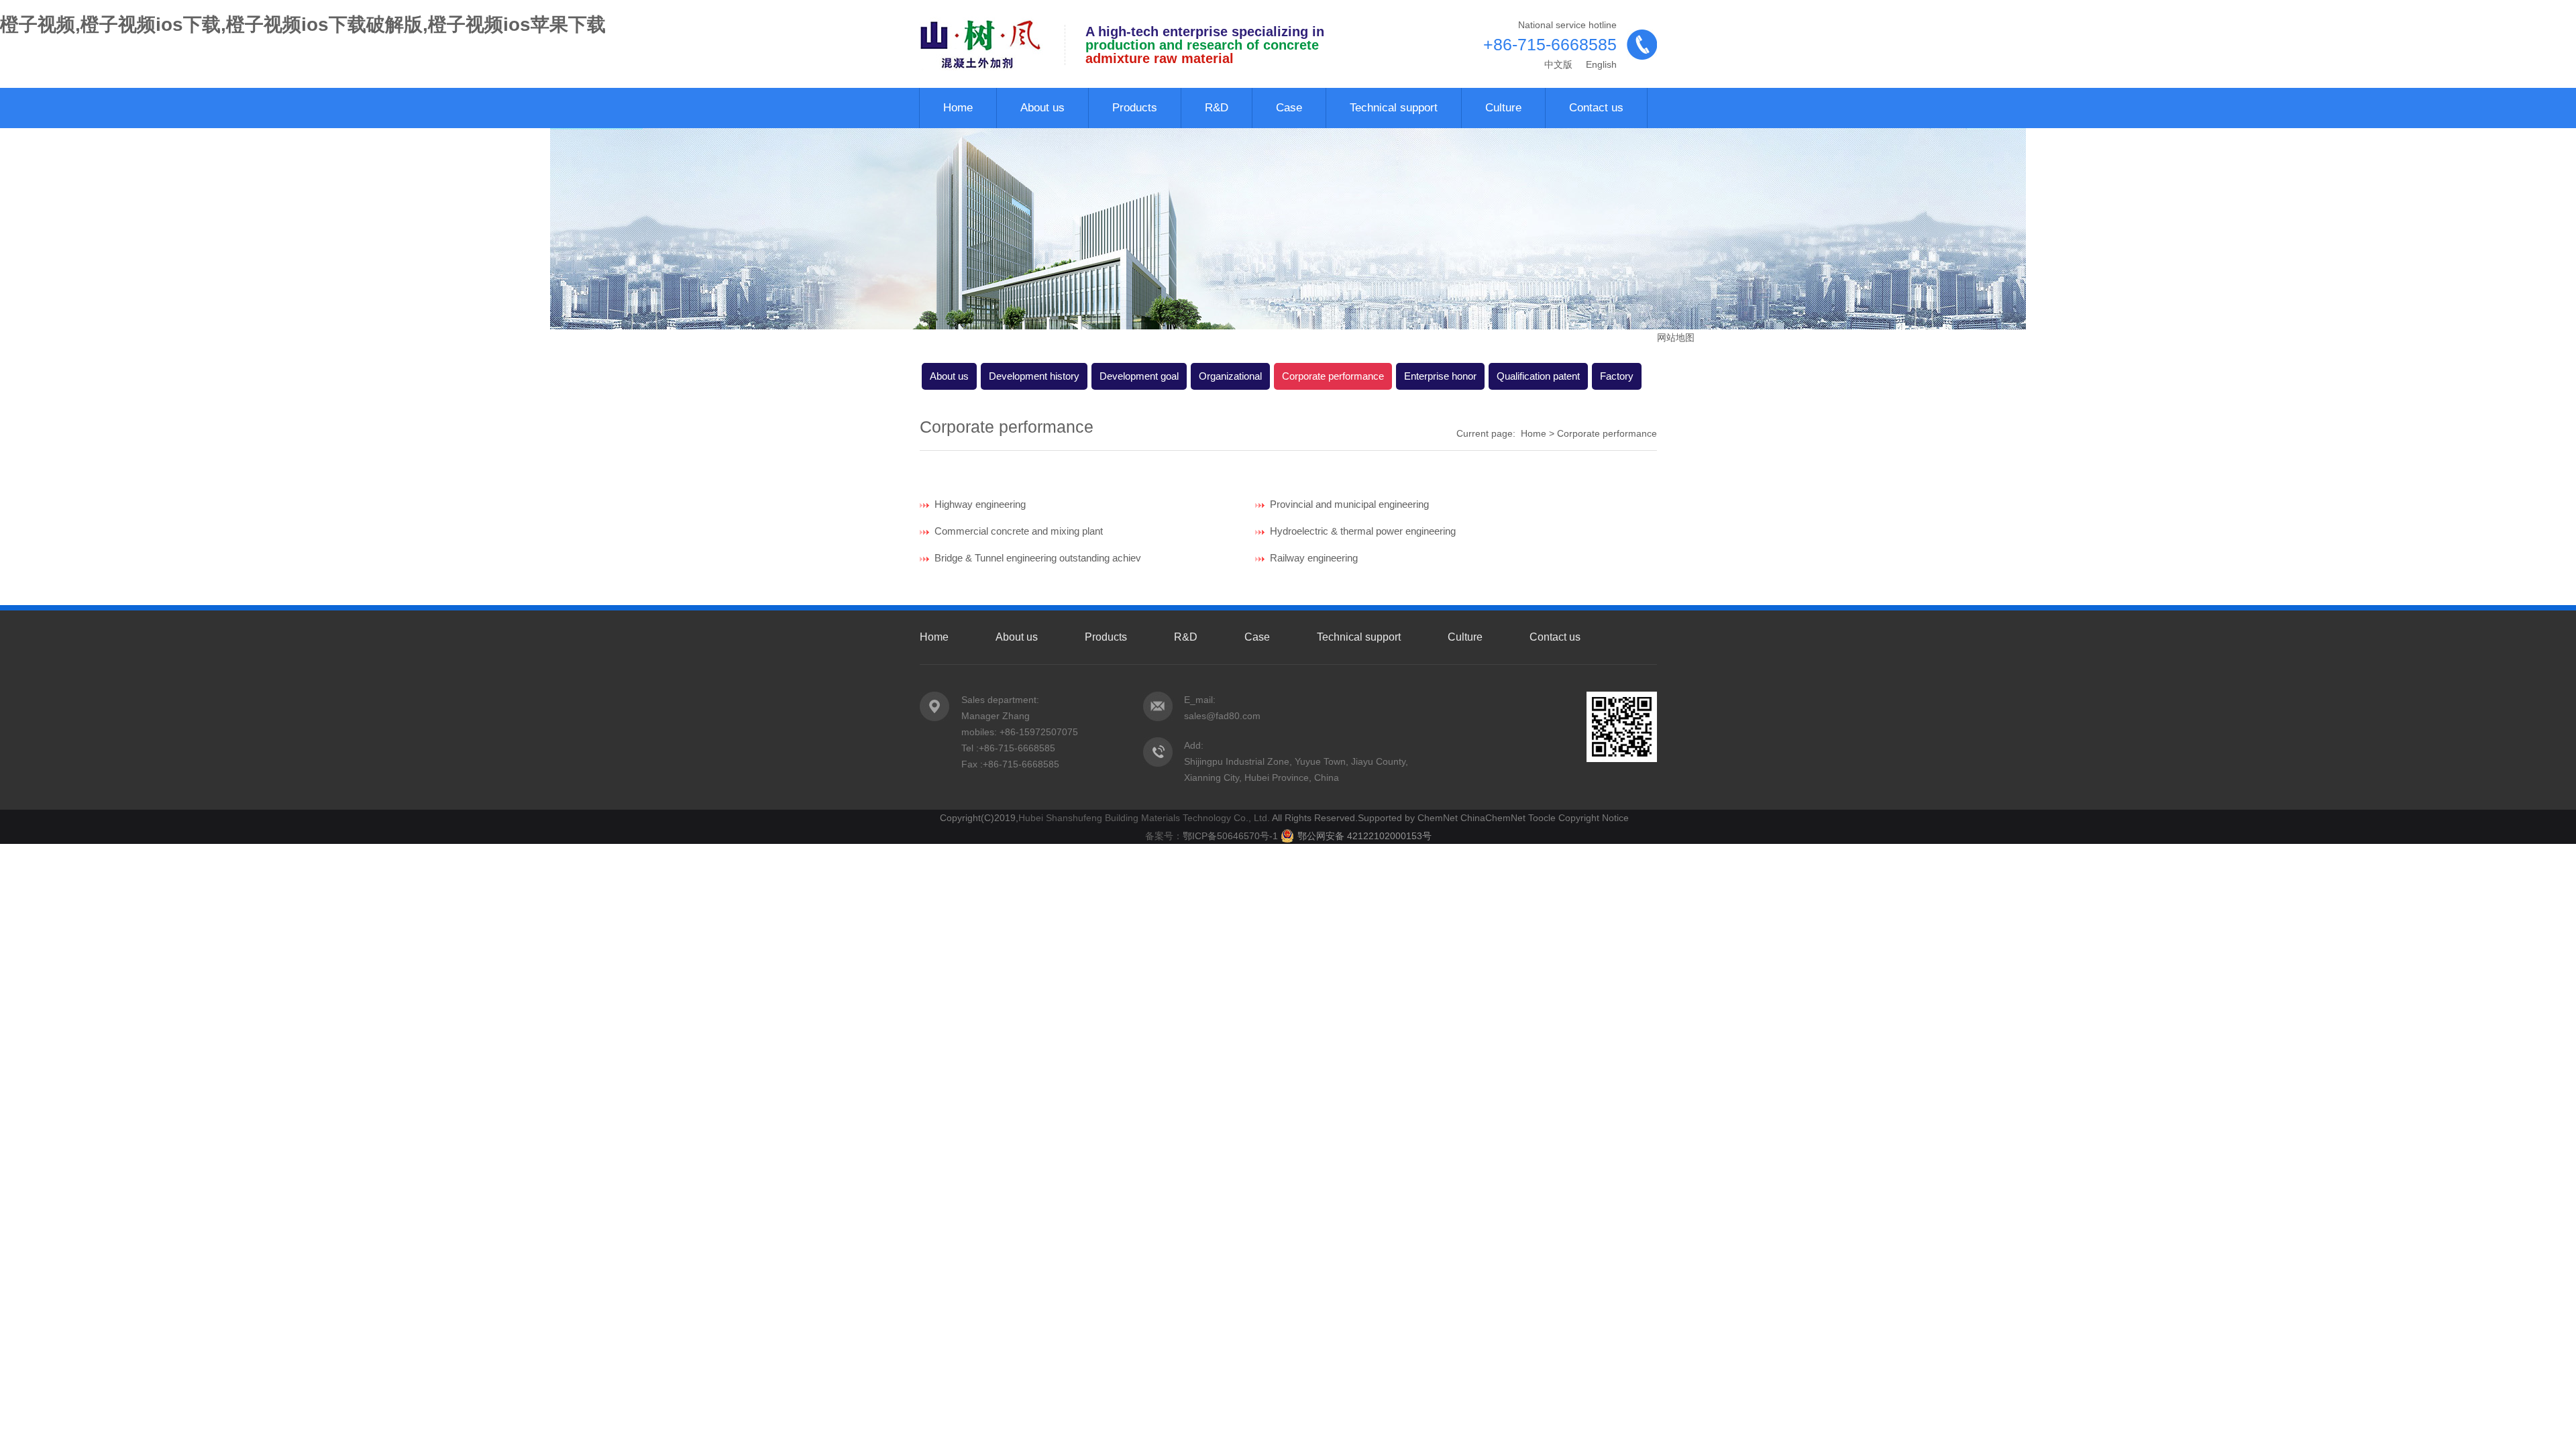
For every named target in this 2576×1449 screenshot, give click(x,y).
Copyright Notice (1594, 818)
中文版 (1558, 64)
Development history (1034, 376)
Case (1289, 108)
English (1600, 64)
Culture (1503, 108)
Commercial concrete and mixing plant (1016, 531)
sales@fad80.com (1222, 716)
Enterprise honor (1440, 376)
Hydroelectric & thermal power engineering (1360, 531)
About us (1042, 108)
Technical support (1394, 108)
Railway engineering (1311, 558)
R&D (1217, 108)
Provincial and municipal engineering (1347, 504)
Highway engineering (977, 504)
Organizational (1230, 376)
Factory (1617, 376)
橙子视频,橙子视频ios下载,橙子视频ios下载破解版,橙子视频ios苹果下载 (303, 24)
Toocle (1542, 818)
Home (958, 108)
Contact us (1596, 108)
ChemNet (1438, 818)
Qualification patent (1538, 376)
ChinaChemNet (1493, 818)
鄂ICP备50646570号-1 (1232, 836)
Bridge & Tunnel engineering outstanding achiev (1035, 558)
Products (1135, 108)
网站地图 (1676, 337)
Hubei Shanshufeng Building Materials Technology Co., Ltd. (1144, 818)
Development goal (1139, 376)
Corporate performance (1333, 376)
